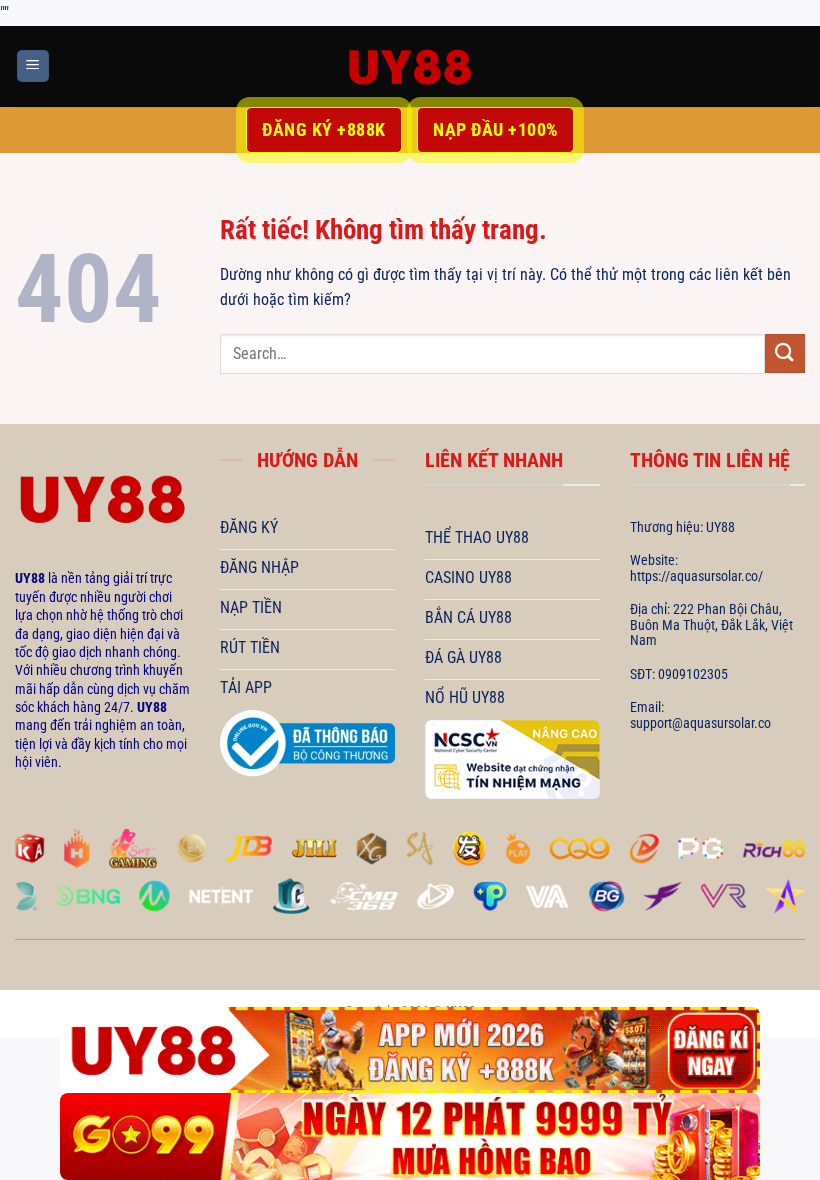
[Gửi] (785, 353)
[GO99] (410, 1136)
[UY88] (410, 66)
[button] (33, 66)
